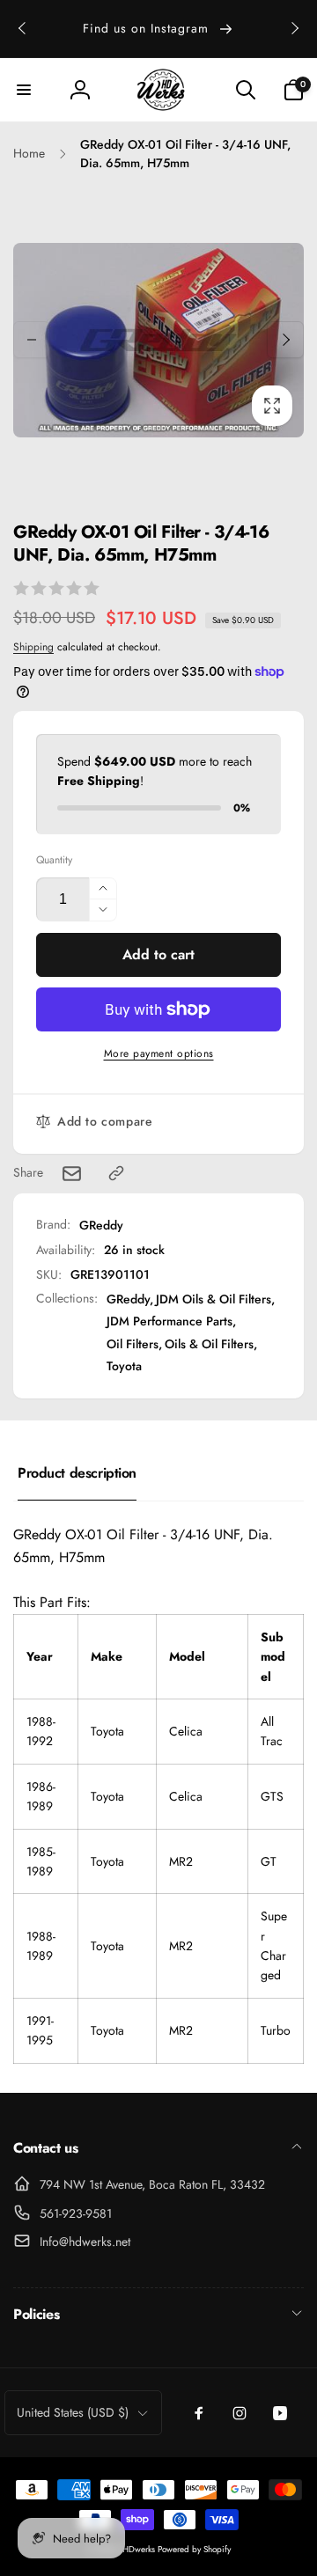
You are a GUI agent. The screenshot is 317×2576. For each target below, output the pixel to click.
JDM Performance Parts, (171, 1321)
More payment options (159, 1053)
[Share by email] (72, 1174)
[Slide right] (294, 28)
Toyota (124, 1366)
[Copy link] (116, 1173)
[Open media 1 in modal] (158, 340)
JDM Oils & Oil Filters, (215, 1299)
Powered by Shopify (194, 2549)
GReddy (101, 1225)
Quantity (54, 860)
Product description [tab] (77, 1473)
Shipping (33, 647)
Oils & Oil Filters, (211, 1344)
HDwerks (140, 2549)
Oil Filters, (134, 1344)
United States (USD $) (73, 2412)
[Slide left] (23, 28)
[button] (24, 90)
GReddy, (130, 1299)
